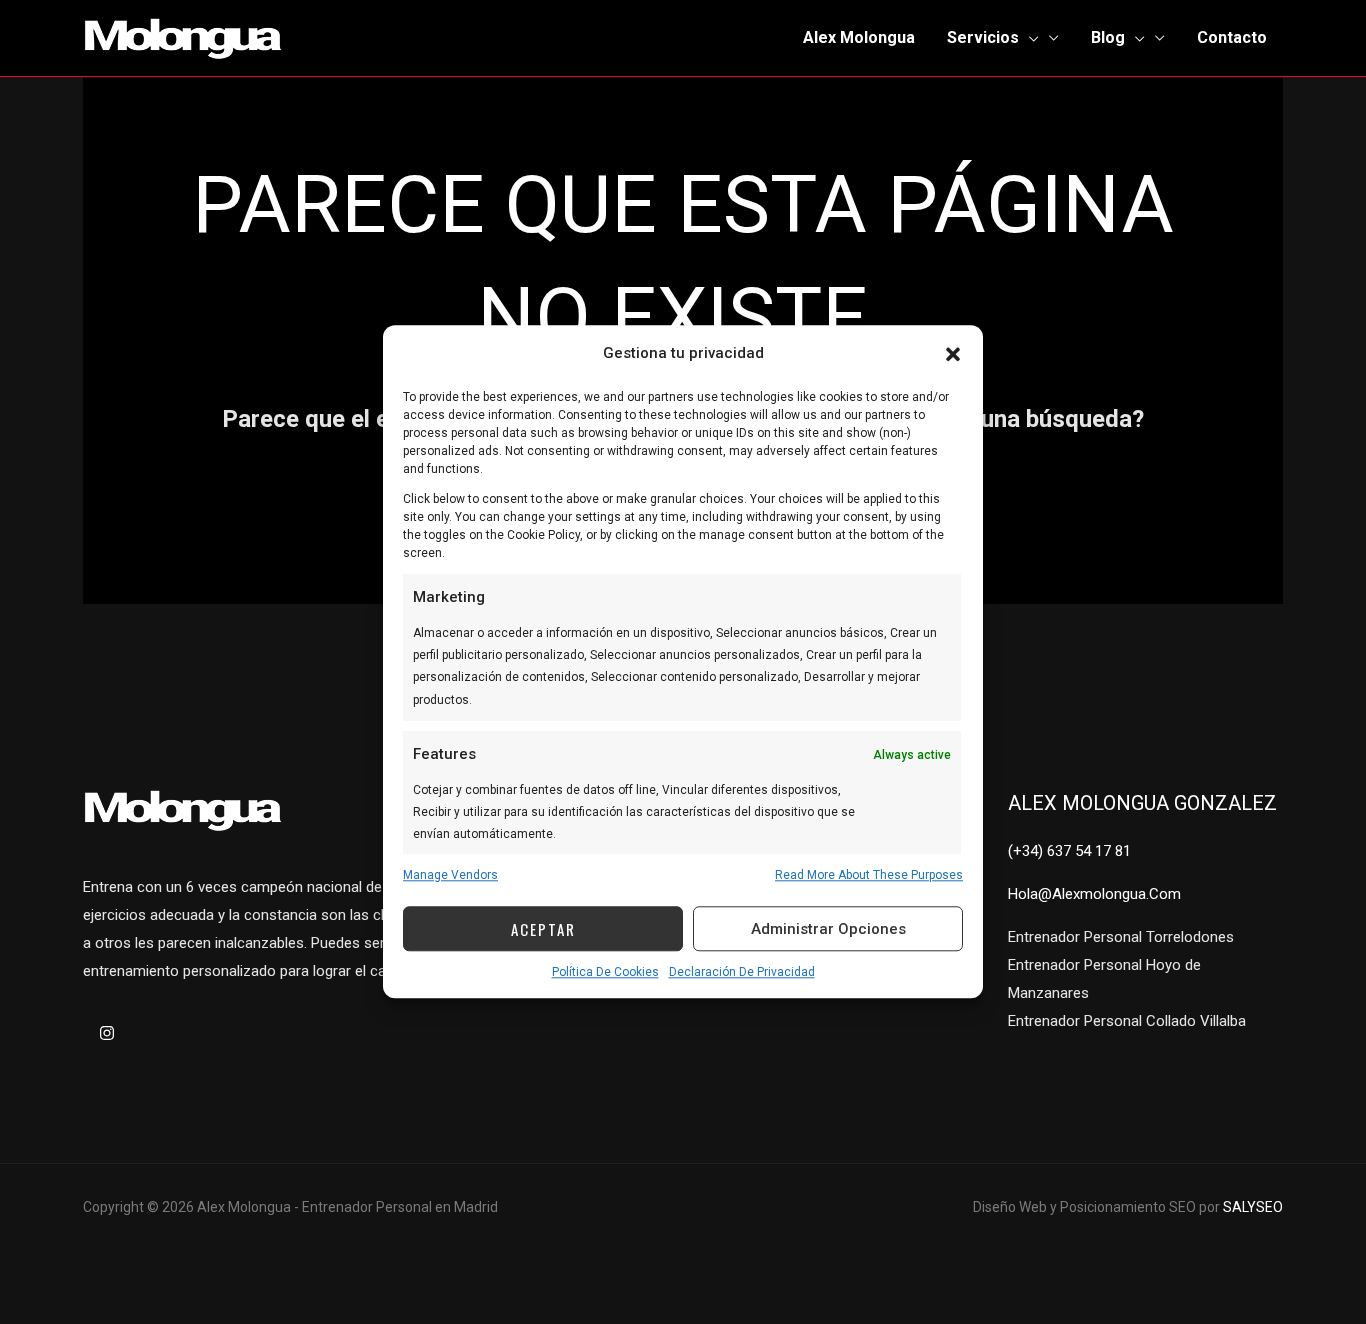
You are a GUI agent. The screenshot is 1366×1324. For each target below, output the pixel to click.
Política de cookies (605, 972)
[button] (953, 354)
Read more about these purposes (869, 875)
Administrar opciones (828, 929)
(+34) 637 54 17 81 (1069, 851)
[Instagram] (107, 1033)
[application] (1029, 38)
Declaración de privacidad (742, 972)
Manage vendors (450, 875)
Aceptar (543, 929)
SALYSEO (1253, 1207)
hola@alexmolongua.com (1094, 894)
